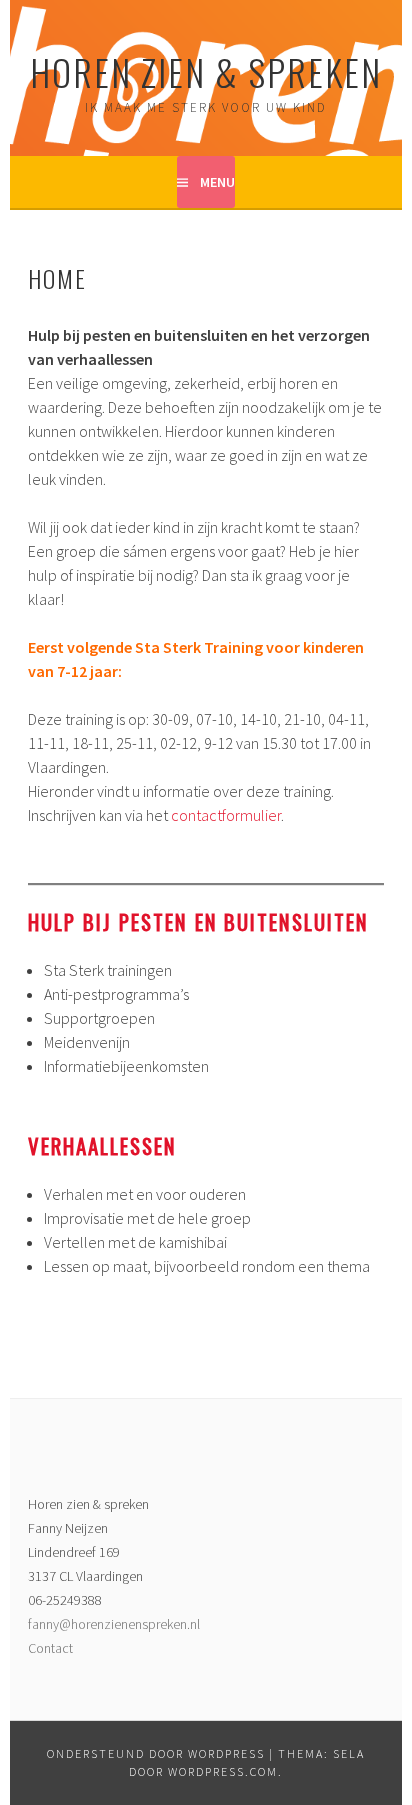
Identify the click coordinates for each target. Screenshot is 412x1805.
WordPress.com (223, 1771)
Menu (217, 182)
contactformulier (226, 815)
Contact (50, 1648)
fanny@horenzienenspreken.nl (114, 1624)
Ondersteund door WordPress (156, 1753)
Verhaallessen (102, 1145)
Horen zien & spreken (206, 71)
